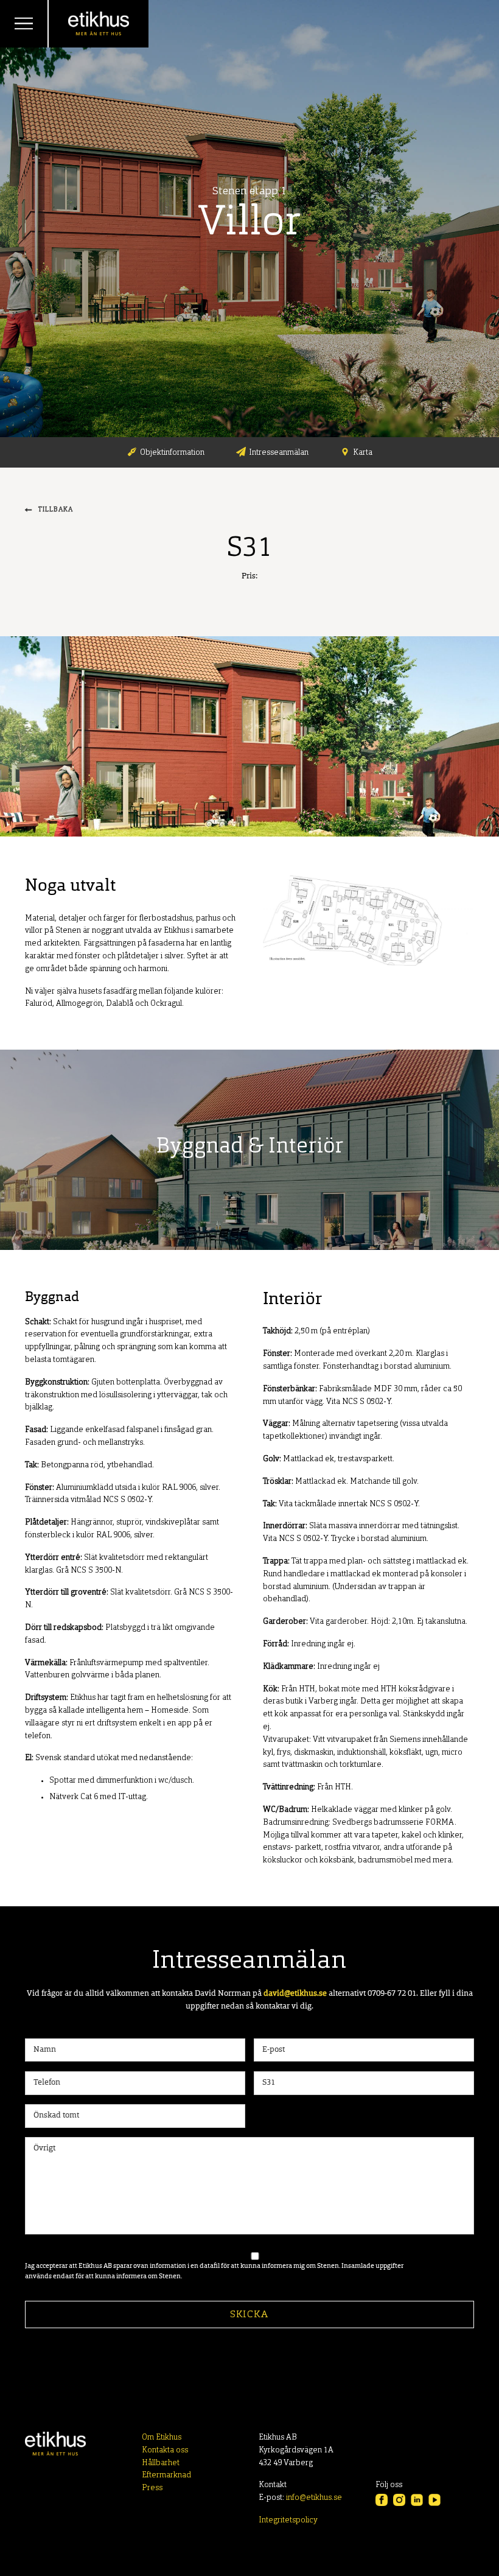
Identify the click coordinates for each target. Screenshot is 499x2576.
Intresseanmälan (279, 453)
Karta (363, 453)
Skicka (249, 2315)
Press (152, 2488)
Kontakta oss (165, 2450)
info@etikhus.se (314, 2498)
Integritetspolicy (288, 2520)
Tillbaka (56, 510)
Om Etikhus (162, 2437)
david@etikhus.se (295, 1994)
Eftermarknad (166, 2475)
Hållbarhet (161, 2463)
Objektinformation (172, 453)
